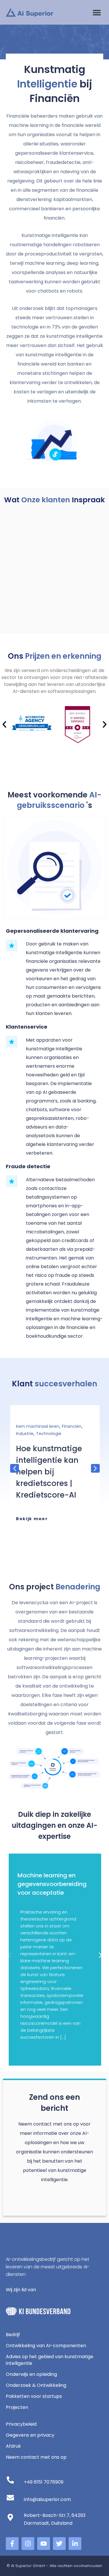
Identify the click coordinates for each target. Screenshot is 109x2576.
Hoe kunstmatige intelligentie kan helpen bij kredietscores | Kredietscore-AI (49, 1472)
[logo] (30, 12)
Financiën (72, 1426)
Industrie (25, 1434)
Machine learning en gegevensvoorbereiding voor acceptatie (52, 1884)
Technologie (49, 1434)
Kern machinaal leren (38, 1426)
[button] (97, 12)
